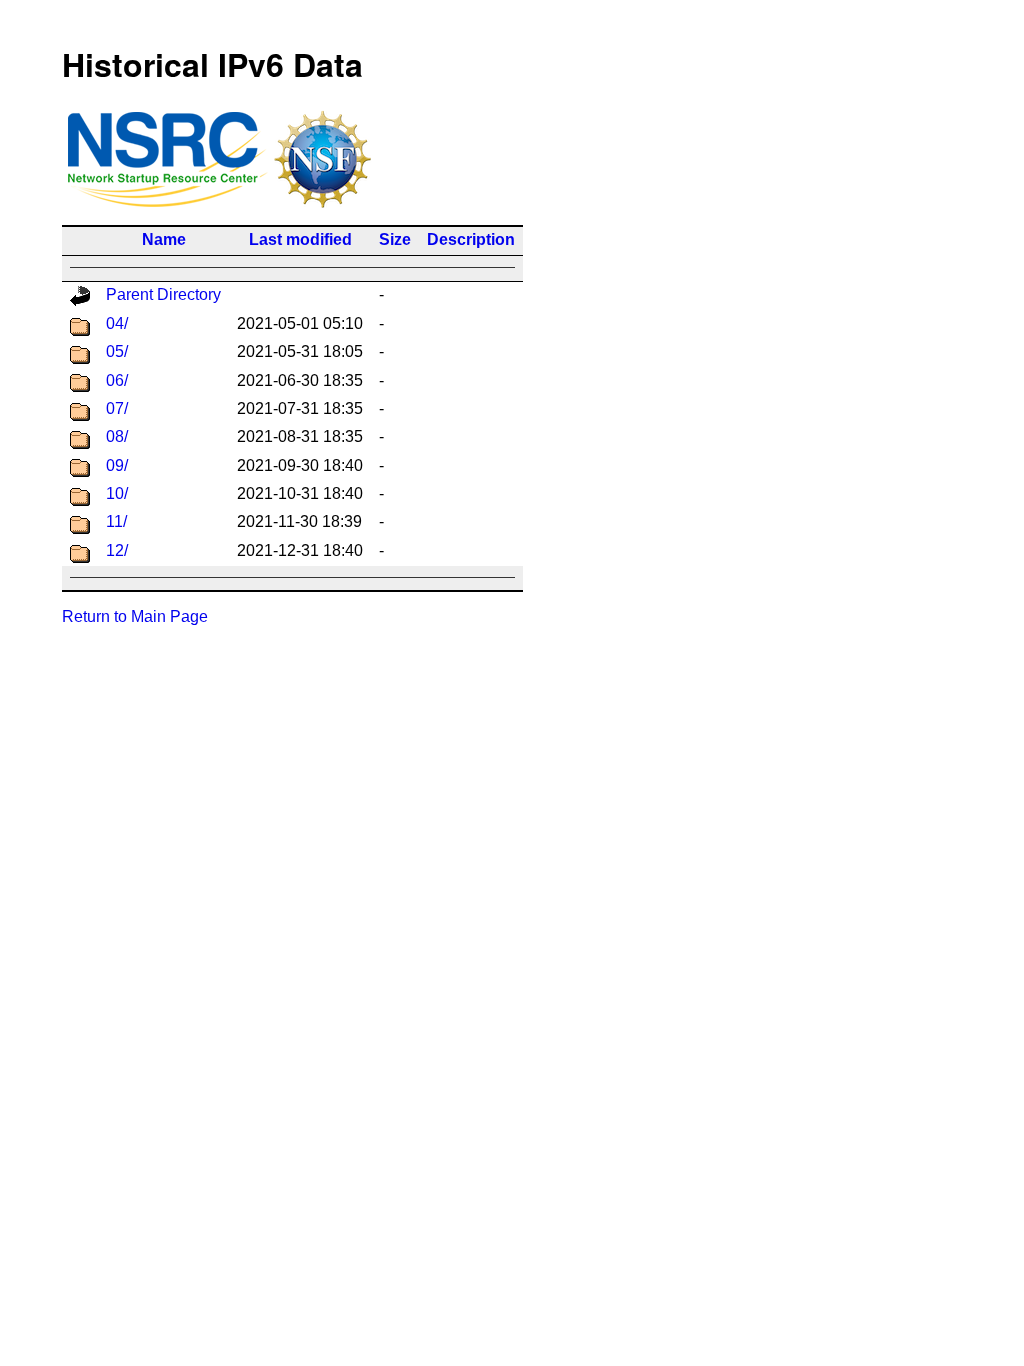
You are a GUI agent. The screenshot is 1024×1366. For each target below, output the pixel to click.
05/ (117, 351)
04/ (117, 323)
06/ (117, 380)
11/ (116, 521)
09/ (117, 465)
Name (164, 239)
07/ (117, 408)
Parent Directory (163, 294)
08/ (117, 436)
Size (395, 239)
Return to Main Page (135, 616)
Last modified (300, 239)
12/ (117, 550)
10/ (117, 493)
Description (471, 239)
